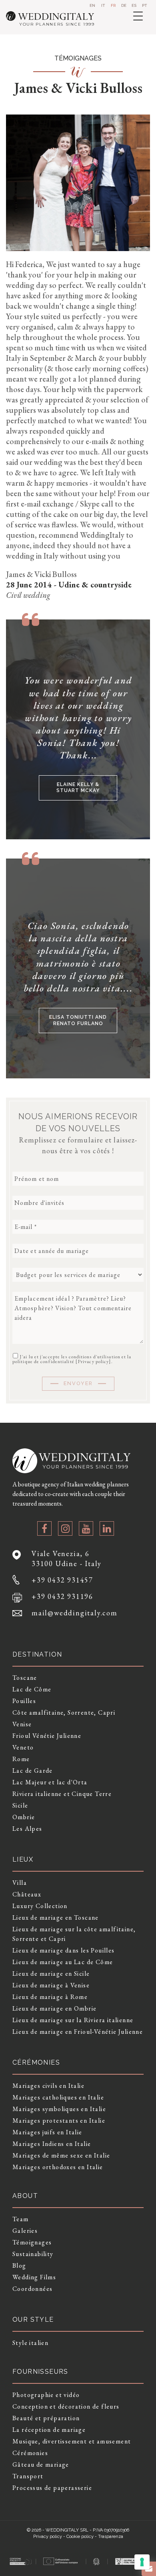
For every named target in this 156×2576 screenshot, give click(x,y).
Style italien (30, 2343)
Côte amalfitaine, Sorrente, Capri (64, 1712)
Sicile (20, 1805)
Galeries (25, 2231)
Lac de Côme (32, 1689)
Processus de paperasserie (52, 2488)
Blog (19, 2265)
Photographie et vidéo (46, 2395)
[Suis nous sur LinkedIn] (107, 1528)
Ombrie (24, 1817)
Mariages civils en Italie (48, 2086)
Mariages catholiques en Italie (58, 2097)
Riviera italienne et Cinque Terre (62, 1794)
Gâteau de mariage (41, 2464)
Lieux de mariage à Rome (50, 1997)
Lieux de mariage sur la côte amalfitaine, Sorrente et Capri (74, 1934)
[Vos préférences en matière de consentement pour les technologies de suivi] (142, 2562)
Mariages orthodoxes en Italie (58, 2167)
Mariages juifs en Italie (47, 2132)
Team (21, 2219)
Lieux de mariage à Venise (51, 1985)
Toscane (25, 1678)
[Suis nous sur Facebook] (44, 1528)
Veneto (23, 1747)
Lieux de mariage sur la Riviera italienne (73, 2020)
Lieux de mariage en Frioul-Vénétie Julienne (78, 2032)
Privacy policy (93, 1361)
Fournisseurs (40, 2372)
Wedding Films (34, 2277)
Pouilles (24, 1701)
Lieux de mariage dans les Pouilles (64, 1950)
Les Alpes (27, 1829)
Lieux (23, 1859)
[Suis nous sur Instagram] (65, 1528)
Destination (37, 1654)
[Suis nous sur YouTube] (86, 1528)
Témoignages (32, 2242)
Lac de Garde (33, 1771)
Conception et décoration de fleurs (66, 2406)
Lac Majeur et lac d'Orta (50, 1782)
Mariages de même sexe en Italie (61, 2155)
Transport (28, 2476)
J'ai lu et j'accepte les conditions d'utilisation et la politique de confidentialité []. (72, 1359)
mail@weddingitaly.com (75, 1613)
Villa (20, 1883)
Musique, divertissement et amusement (72, 2441)
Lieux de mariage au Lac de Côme (63, 1962)
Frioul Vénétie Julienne (47, 1736)
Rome (21, 1759)
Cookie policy (80, 2537)
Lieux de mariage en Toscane (56, 1917)
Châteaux (27, 1894)
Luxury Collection (40, 1906)
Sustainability (33, 2254)
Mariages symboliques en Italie (59, 2109)
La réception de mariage (49, 2430)
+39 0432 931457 (62, 1580)
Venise (22, 1724)
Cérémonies (30, 2453)
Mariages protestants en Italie (59, 2121)
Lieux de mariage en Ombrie (54, 2008)
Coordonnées (32, 2289)
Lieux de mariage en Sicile (51, 1974)
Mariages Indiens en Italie (52, 2144)
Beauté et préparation (46, 2418)
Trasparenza (111, 2537)
